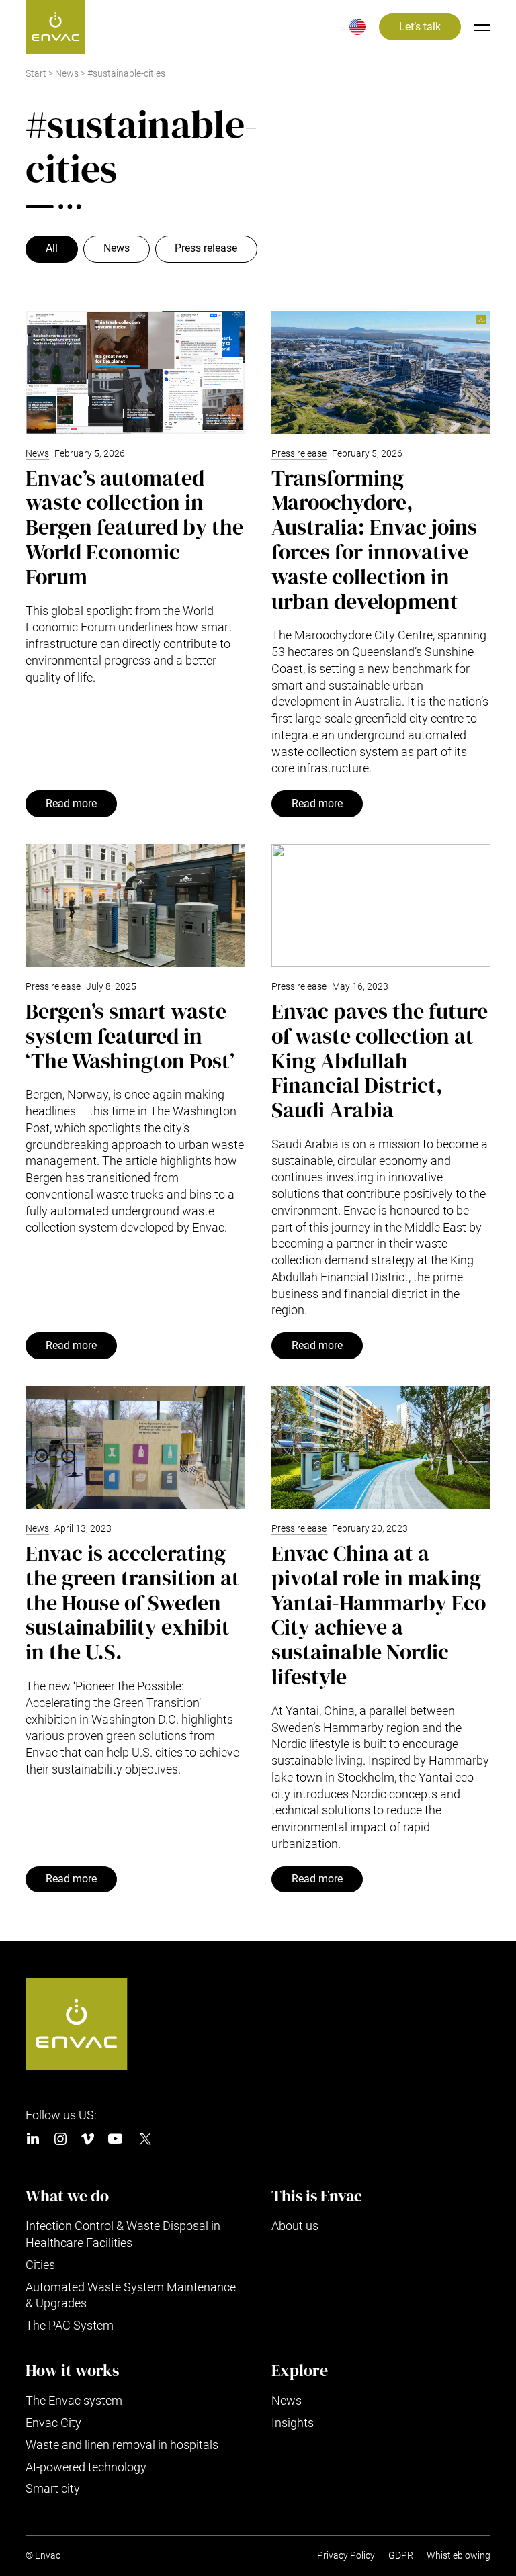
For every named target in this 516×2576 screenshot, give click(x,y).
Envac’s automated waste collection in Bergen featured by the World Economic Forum (134, 527)
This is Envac (317, 2196)
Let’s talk (420, 27)
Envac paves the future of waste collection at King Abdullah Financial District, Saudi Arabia (380, 1061)
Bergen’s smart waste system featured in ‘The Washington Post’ (130, 1036)
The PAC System (70, 2325)
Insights (293, 2423)
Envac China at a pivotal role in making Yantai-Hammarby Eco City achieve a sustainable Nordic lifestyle (379, 1615)
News (67, 74)
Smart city (53, 2488)
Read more (71, 804)
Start (36, 74)
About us (295, 2226)
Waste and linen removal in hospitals (122, 2445)
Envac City (53, 2423)
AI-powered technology (86, 2467)
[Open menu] (482, 27)
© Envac (43, 2556)
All (52, 248)
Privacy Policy (346, 2556)
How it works (72, 2371)
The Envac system (74, 2400)
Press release (206, 248)
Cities (40, 2265)
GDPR (401, 2556)
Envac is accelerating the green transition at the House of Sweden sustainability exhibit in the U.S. (133, 1603)
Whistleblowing (459, 2556)
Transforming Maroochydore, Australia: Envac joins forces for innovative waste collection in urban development (374, 540)
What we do (67, 2196)
